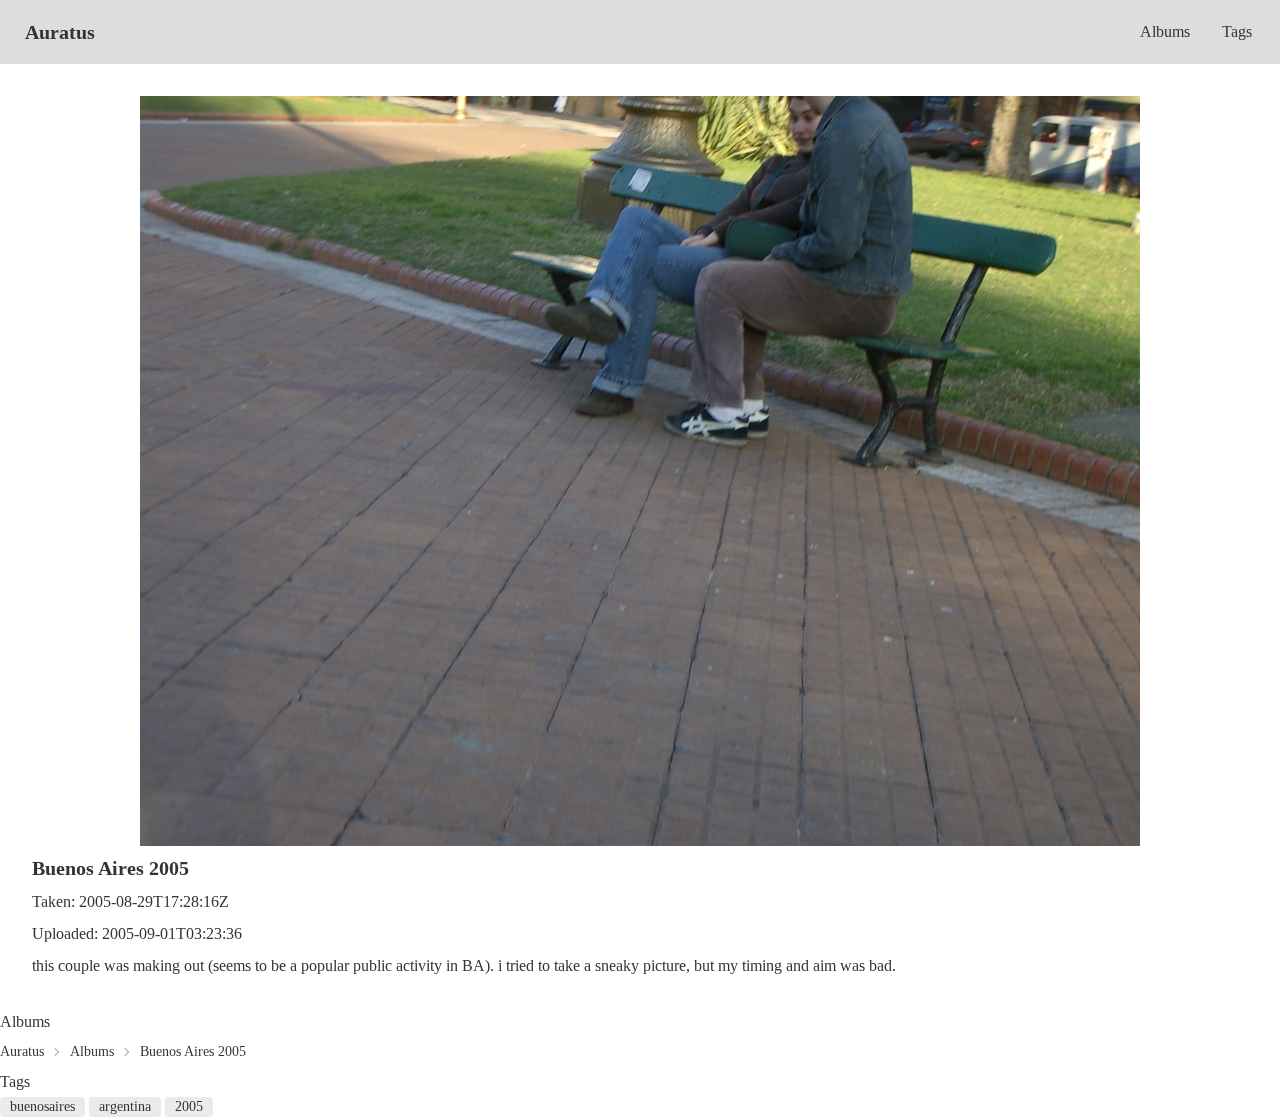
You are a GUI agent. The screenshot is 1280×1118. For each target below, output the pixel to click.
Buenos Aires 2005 (193, 1051)
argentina (125, 1106)
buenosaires (42, 1106)
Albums (1165, 31)
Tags (1237, 31)
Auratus (60, 32)
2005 (189, 1106)
